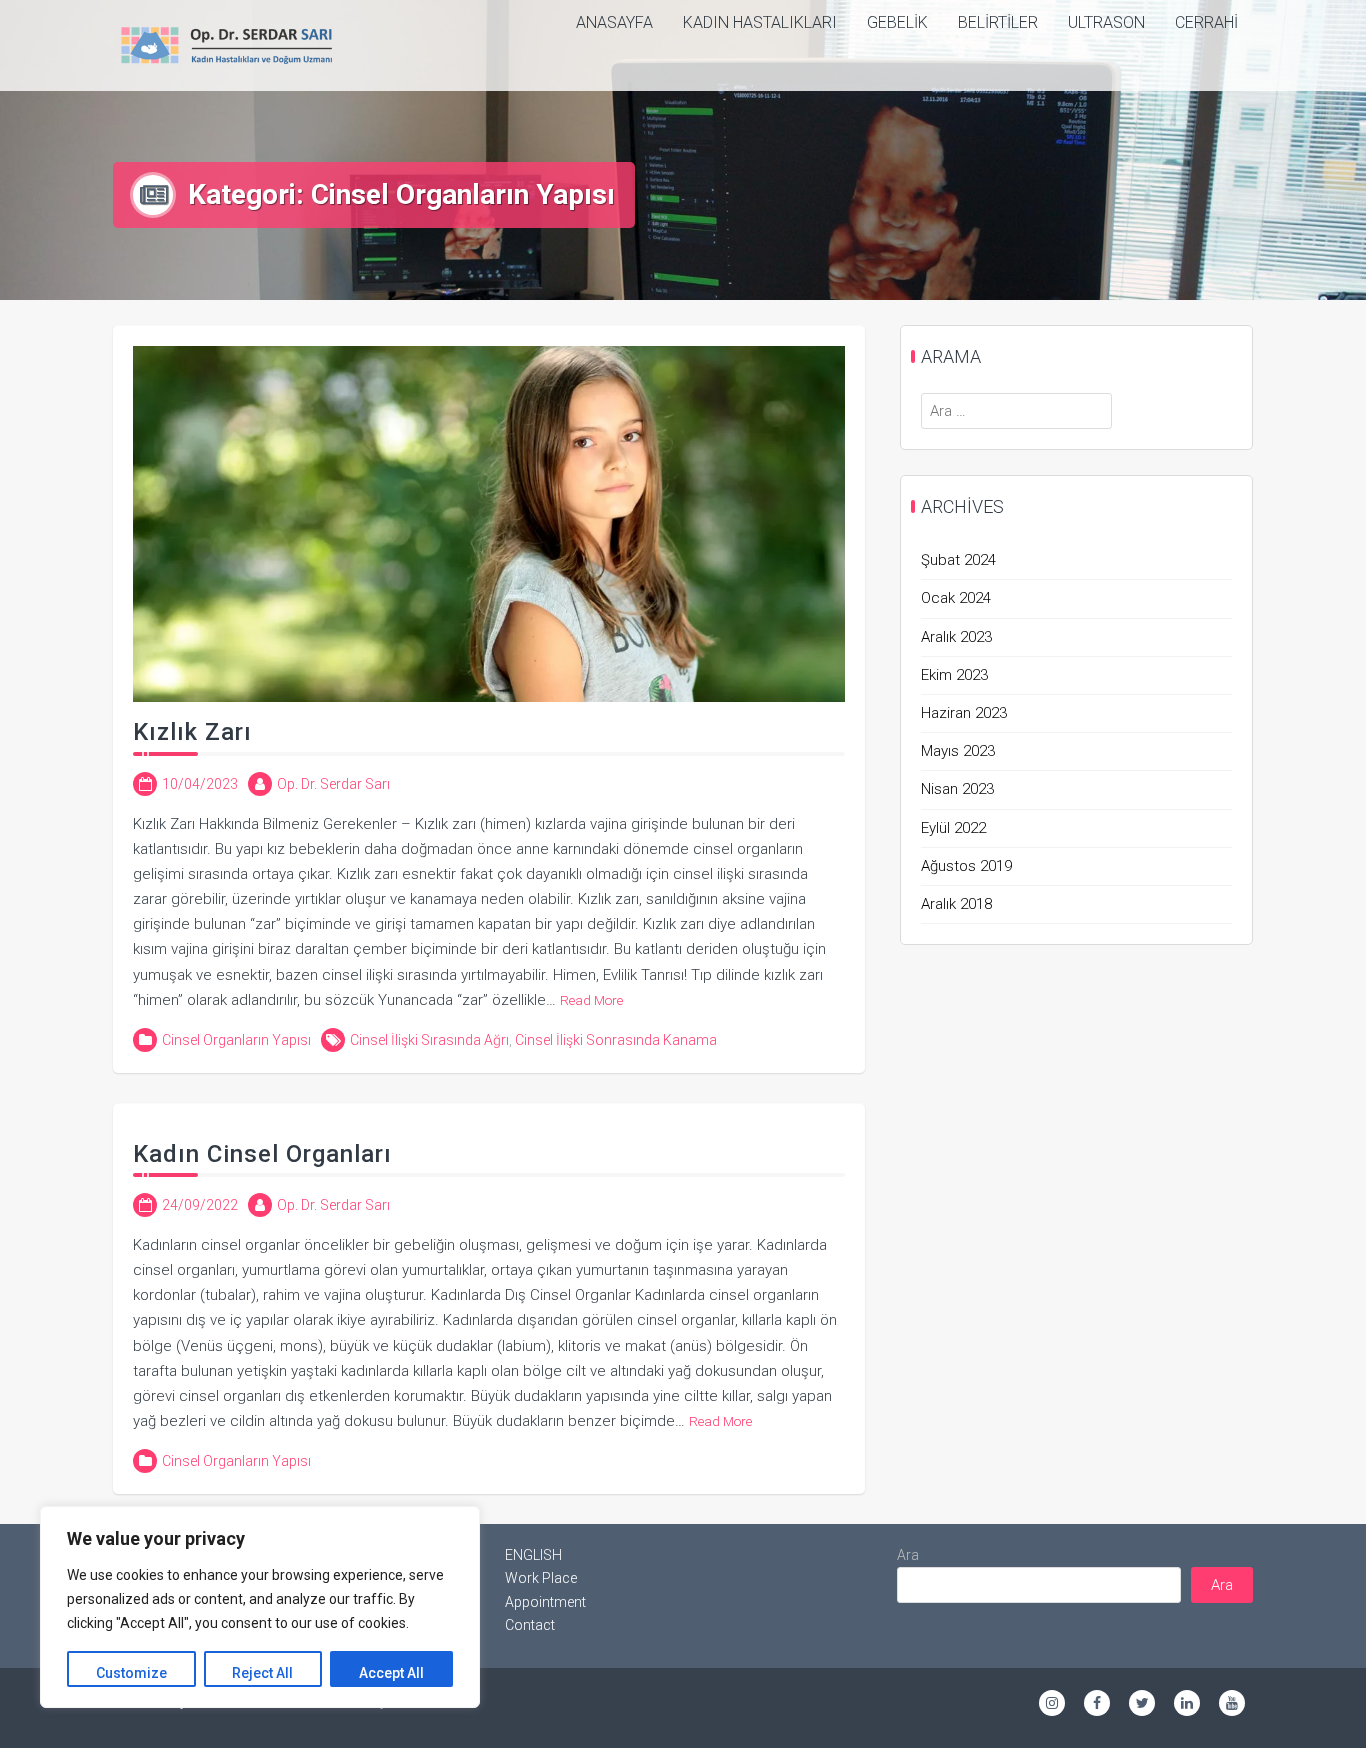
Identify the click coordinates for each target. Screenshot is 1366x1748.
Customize (131, 1673)
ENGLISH (533, 1555)
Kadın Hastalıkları (760, 22)
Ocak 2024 (956, 598)
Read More (591, 1000)
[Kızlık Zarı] (489, 523)
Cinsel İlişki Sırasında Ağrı (429, 1040)
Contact (530, 1625)
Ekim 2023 (954, 675)
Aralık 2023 (956, 637)
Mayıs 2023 (958, 751)
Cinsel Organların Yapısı (236, 1040)
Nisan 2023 (957, 789)
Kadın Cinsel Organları (262, 1154)
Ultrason (1106, 22)
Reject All (262, 1673)
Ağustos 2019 (966, 866)
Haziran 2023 (964, 713)
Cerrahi (1206, 22)
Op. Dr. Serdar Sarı (333, 784)
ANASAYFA (614, 22)
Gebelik (897, 22)
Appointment (545, 1602)
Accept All (391, 1673)
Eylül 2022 (953, 828)
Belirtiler (998, 22)
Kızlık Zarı (192, 732)
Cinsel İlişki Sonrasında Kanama (616, 1040)
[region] (260, 1607)
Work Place (541, 1578)
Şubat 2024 (958, 560)
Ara (908, 1555)
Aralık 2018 (956, 904)
